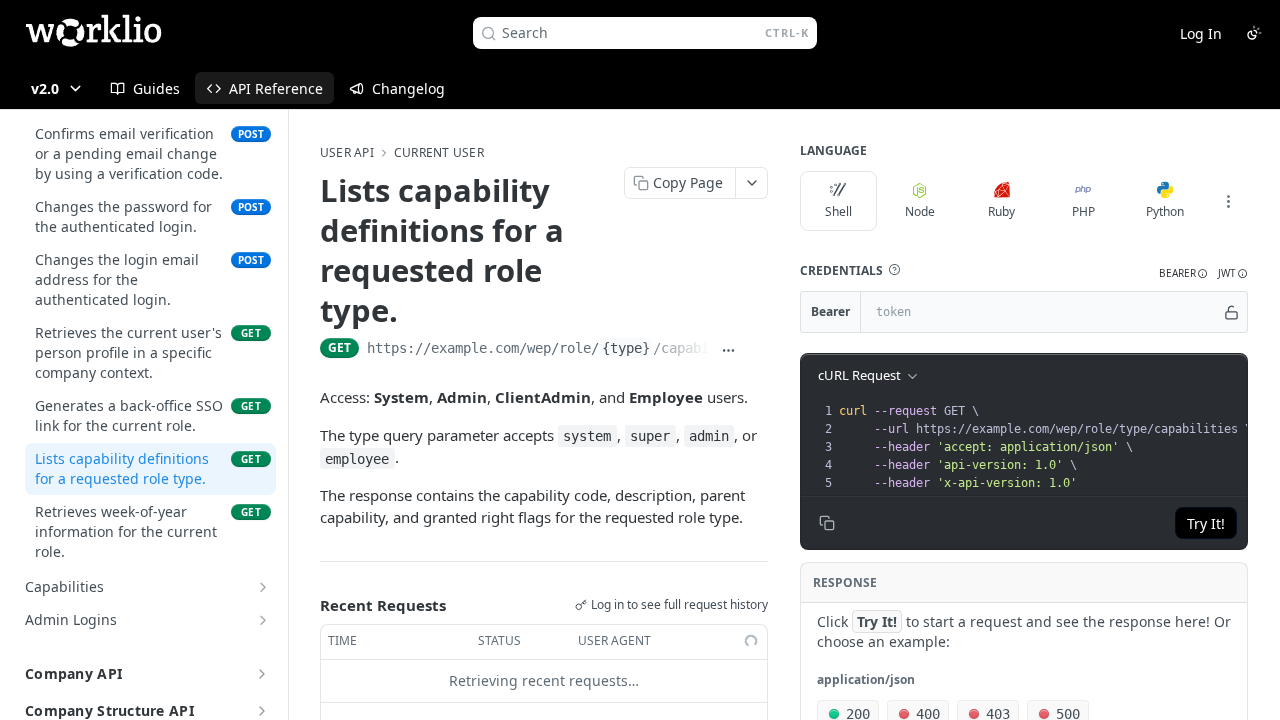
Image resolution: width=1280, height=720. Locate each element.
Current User (439, 153)
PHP (1083, 211)
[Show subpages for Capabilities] (263, 587)
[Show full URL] (728, 350)
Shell (838, 211)
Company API (73, 673)
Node (920, 211)
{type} (626, 348)
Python (1165, 211)
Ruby (1001, 211)
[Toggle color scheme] (1254, 33)
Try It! (1206, 523)
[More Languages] (1228, 201)
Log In (1201, 33)
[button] (894, 270)
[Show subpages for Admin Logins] (263, 620)
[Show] (1231, 312)
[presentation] (1045, 447)
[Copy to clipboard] (757, 350)
